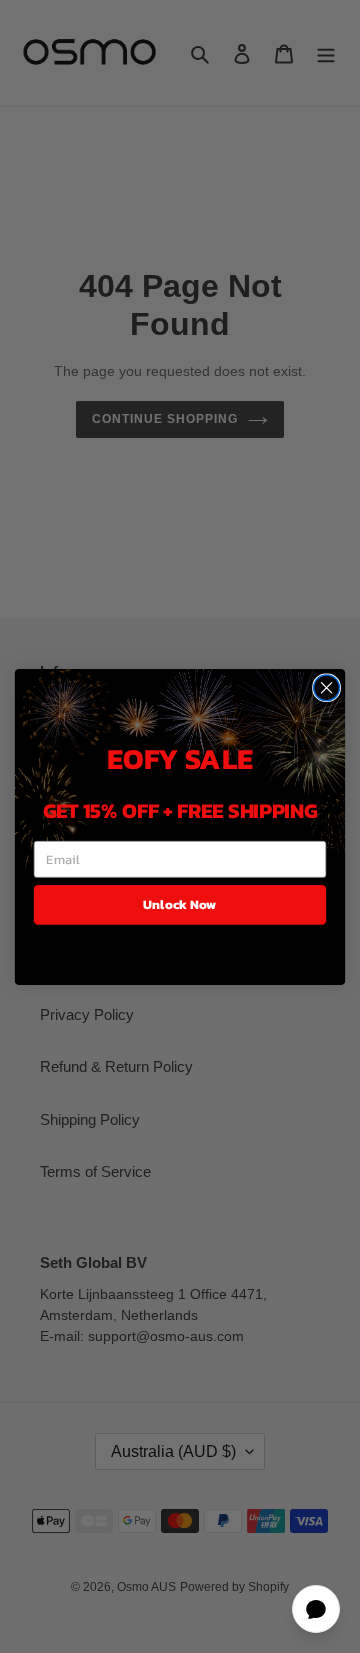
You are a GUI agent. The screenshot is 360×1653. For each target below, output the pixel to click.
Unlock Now (179, 904)
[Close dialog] (327, 687)
